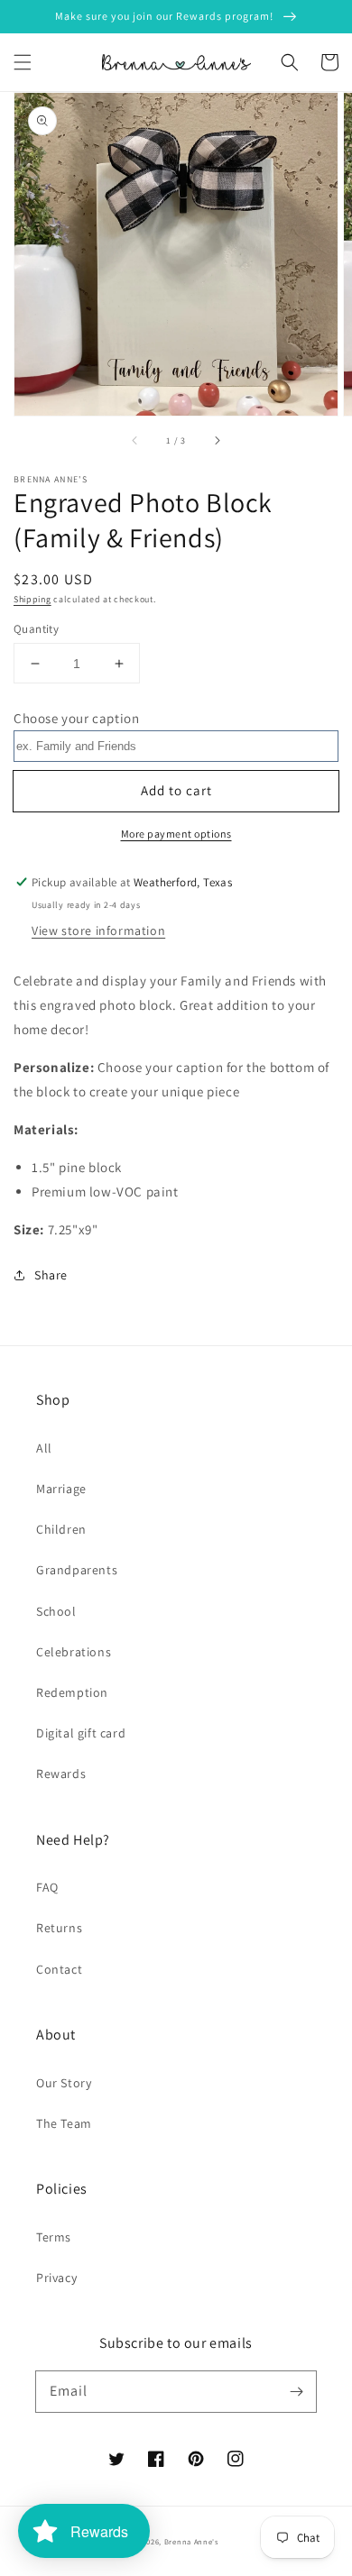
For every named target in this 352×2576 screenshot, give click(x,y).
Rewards (61, 1774)
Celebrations (74, 1652)
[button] (23, 62)
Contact (59, 1969)
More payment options (176, 834)
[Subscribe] (296, 2391)
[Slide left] (135, 441)
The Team (64, 2123)
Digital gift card (81, 1733)
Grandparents (77, 1570)
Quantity (36, 629)
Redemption (72, 1692)
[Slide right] (217, 441)
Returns (59, 1928)
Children (61, 1529)
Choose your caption (76, 718)
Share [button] (51, 1275)
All (44, 1448)
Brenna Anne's (191, 2541)
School (56, 1611)
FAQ (47, 1887)
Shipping (32, 599)
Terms (54, 2237)
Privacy (56, 2278)
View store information (98, 930)
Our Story (64, 2083)
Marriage (61, 1489)
